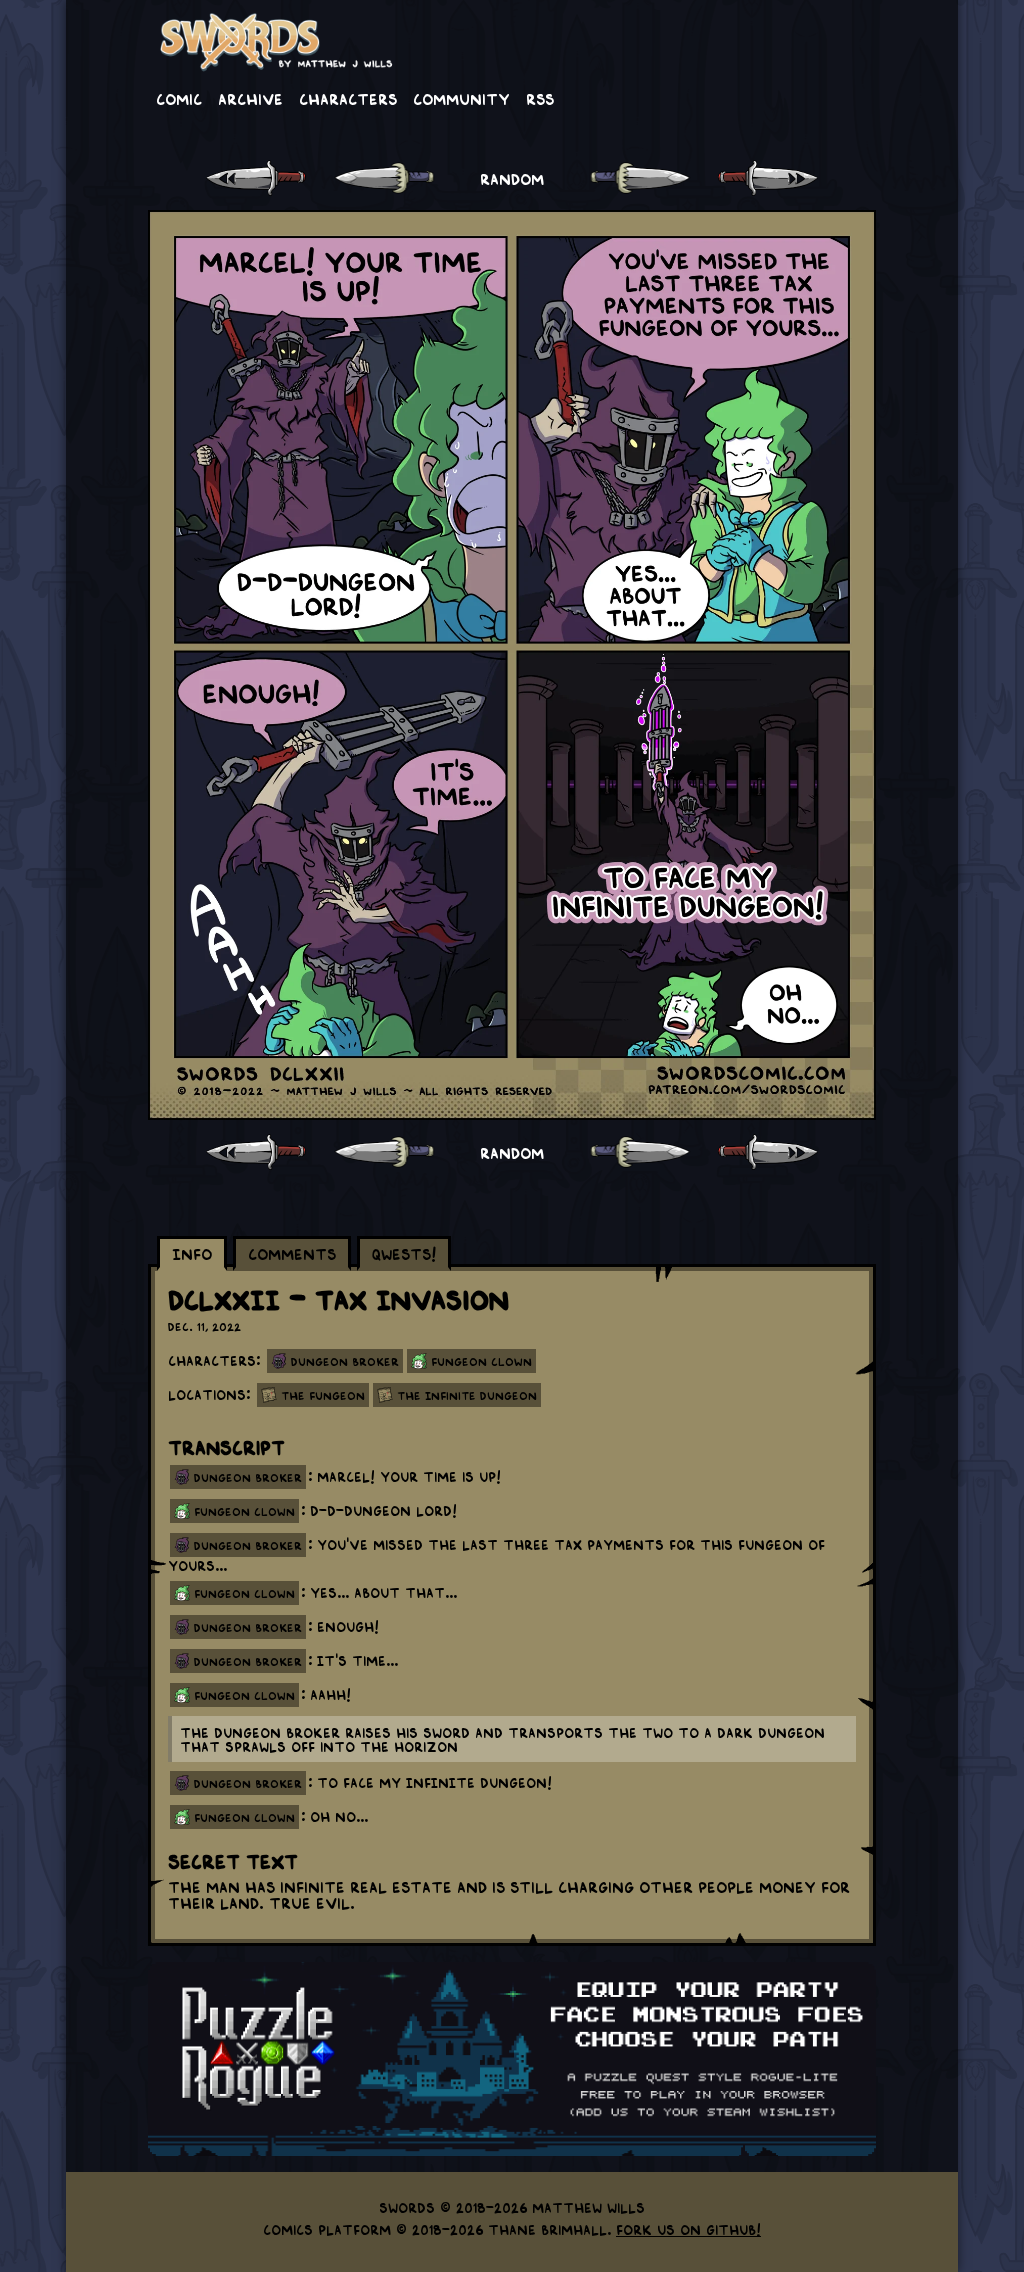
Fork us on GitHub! (688, 2229)
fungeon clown (244, 1511)
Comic (179, 98)
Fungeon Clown (481, 1361)
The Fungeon (323, 1395)
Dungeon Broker (345, 1361)
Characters (348, 98)
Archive (250, 98)
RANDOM (512, 178)
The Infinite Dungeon (467, 1395)
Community (461, 98)
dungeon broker (248, 1477)
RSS (540, 98)
